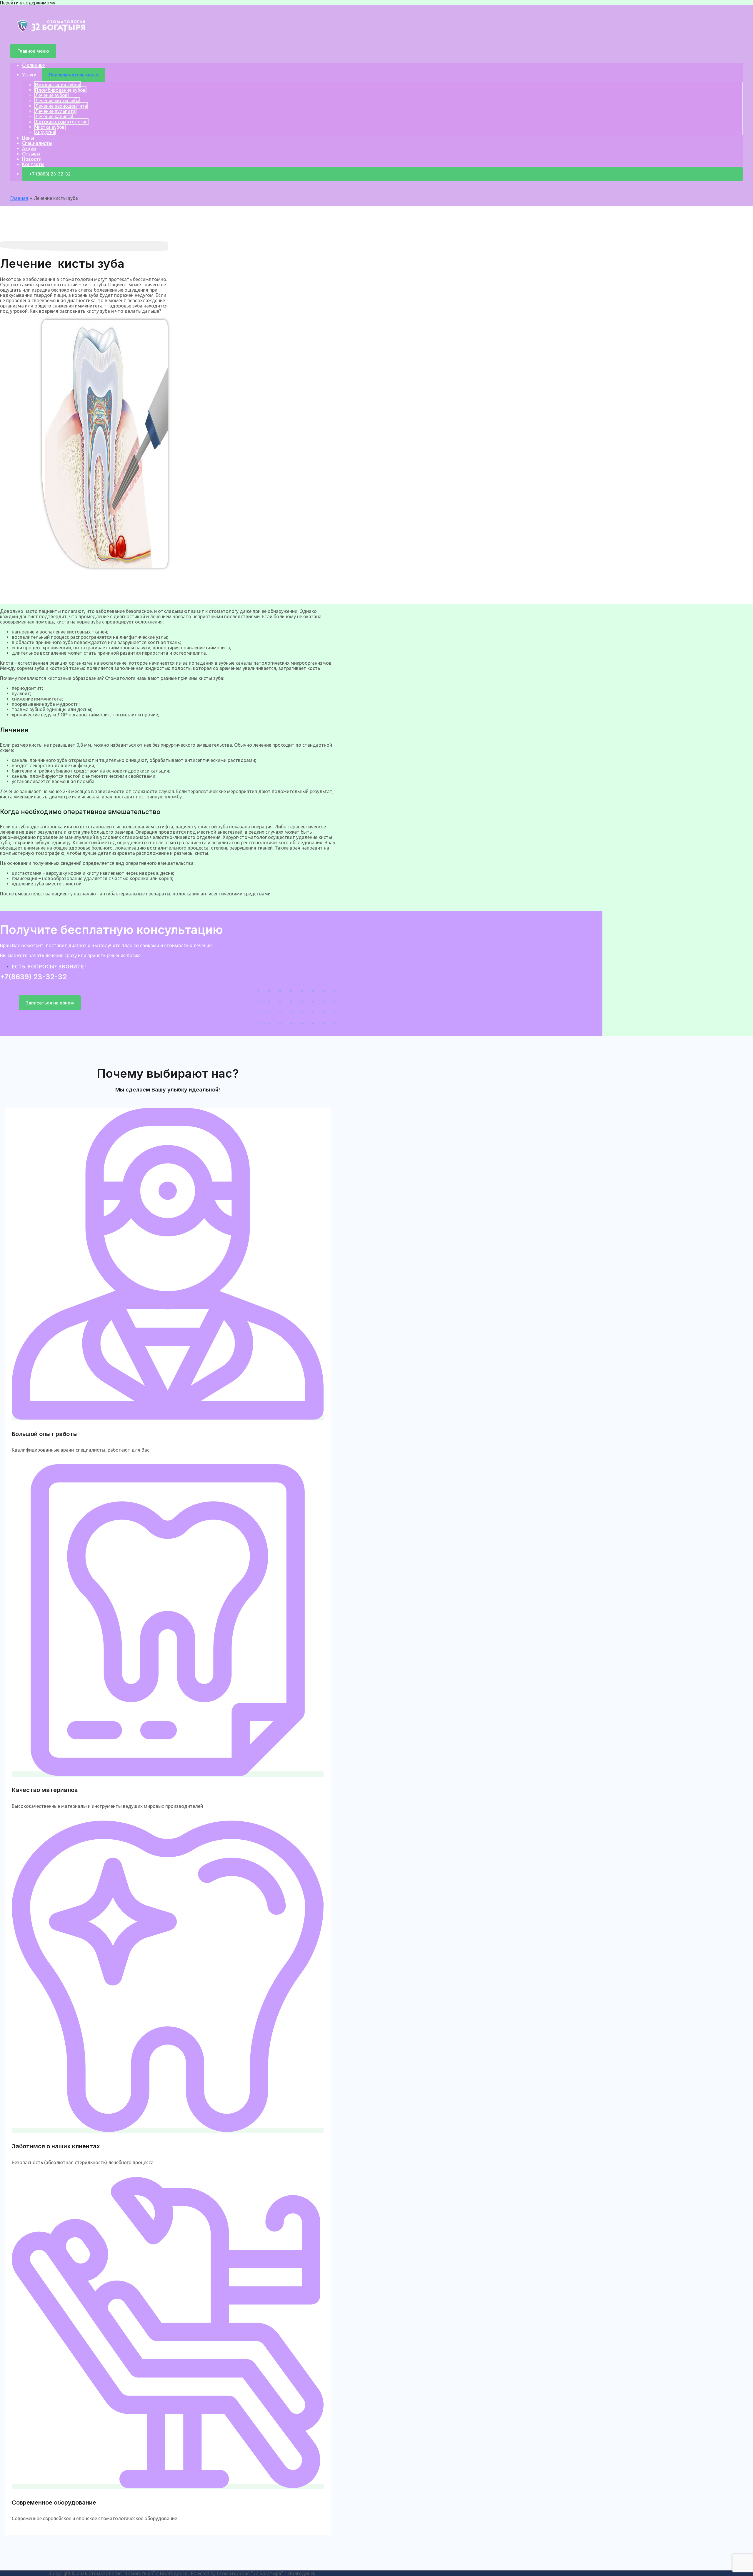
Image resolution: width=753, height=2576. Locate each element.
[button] (50, 1003)
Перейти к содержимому (28, 3)
